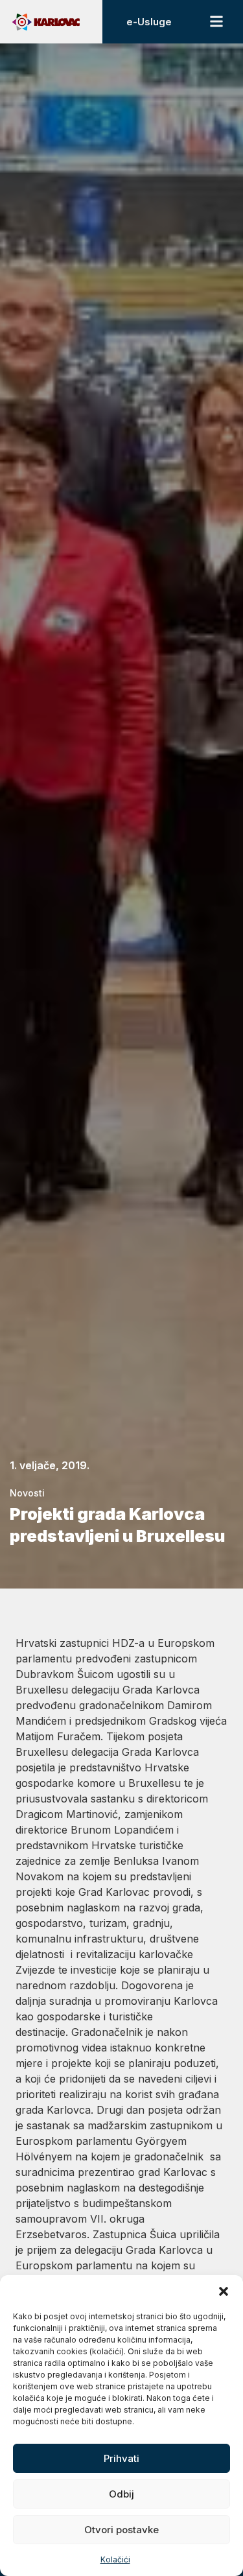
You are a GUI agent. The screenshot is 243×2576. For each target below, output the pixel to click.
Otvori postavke (121, 2530)
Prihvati (121, 2458)
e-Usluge (149, 22)
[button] (224, 2291)
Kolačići (115, 2559)
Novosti (27, 1493)
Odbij (121, 2494)
